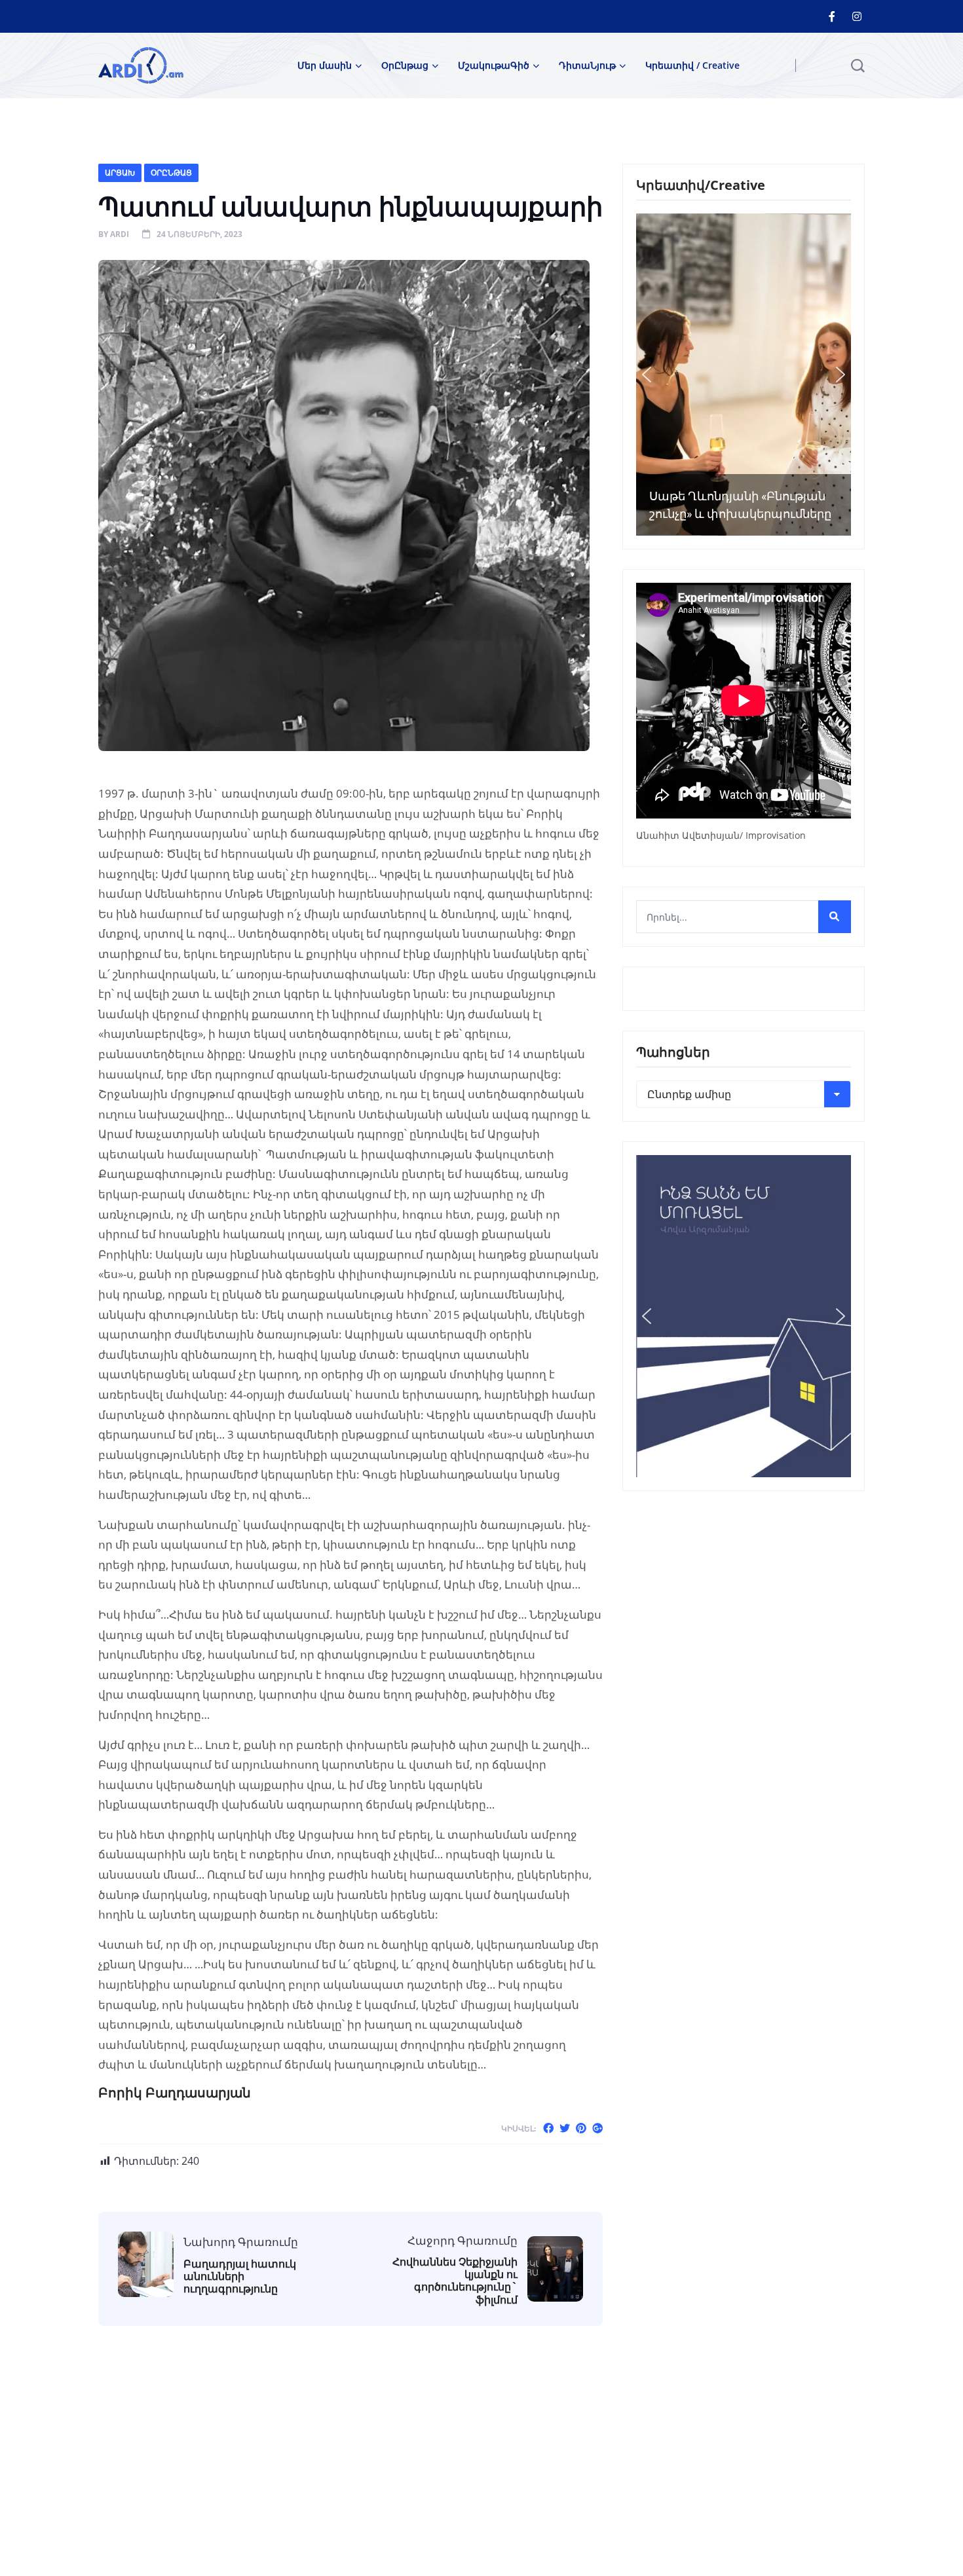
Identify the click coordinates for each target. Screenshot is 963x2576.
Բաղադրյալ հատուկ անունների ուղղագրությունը (240, 2277)
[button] (647, 375)
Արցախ (120, 173)
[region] (744, 375)
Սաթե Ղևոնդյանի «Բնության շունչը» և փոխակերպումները (740, 505)
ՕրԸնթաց (405, 65)
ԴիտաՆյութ (587, 65)
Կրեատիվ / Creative (692, 65)
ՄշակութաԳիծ (494, 65)
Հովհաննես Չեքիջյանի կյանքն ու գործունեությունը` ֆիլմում (455, 2281)
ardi (120, 234)
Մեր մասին (325, 65)
